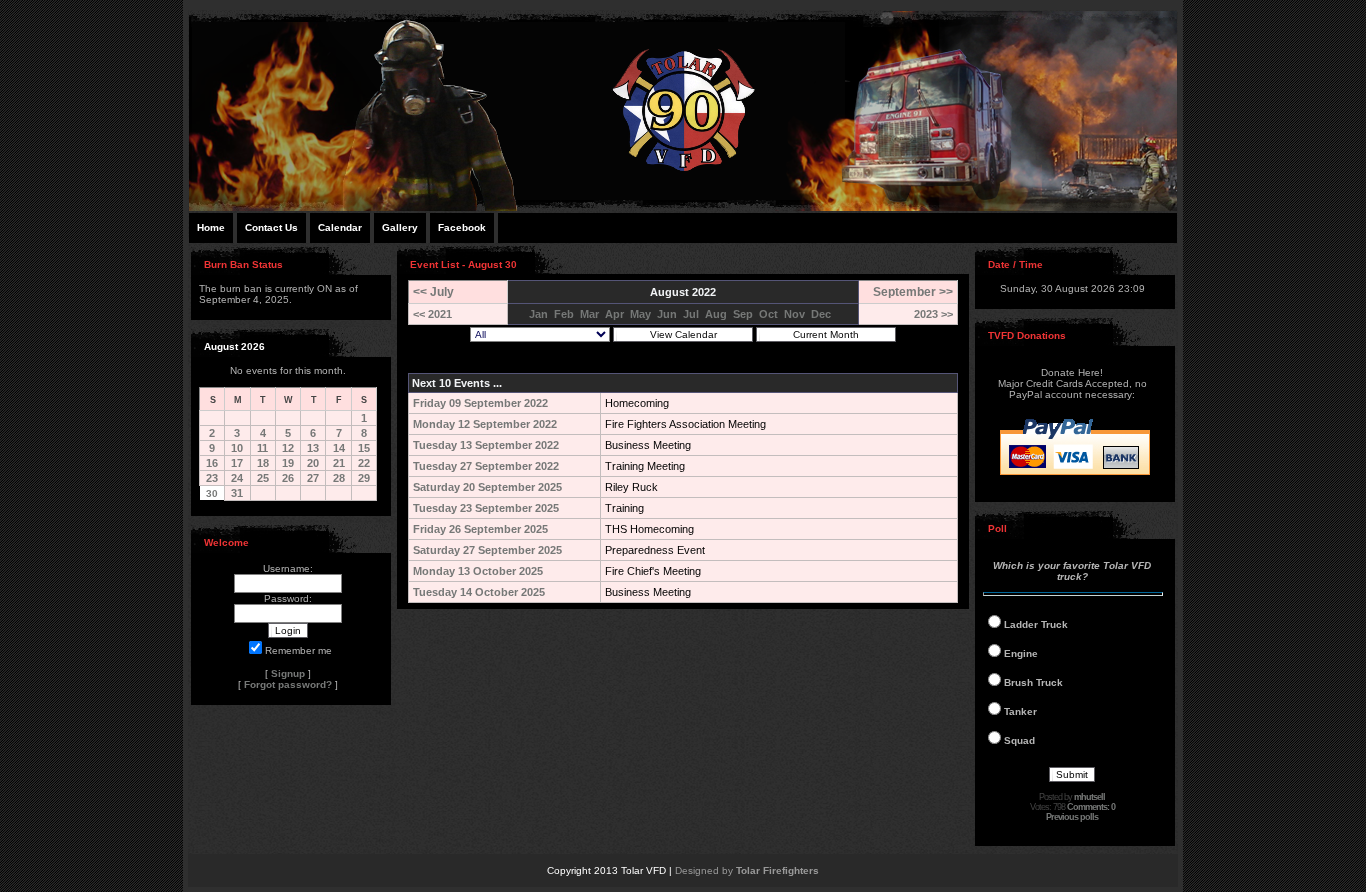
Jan (538, 314)
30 (212, 493)
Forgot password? (288, 684)
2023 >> (933, 314)
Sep (743, 314)
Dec (821, 314)
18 (263, 463)
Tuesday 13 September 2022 (486, 445)
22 (364, 463)
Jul (691, 314)
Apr (614, 314)
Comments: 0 (1091, 807)
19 (288, 463)
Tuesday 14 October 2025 (479, 592)
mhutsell (1089, 797)
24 (237, 478)
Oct (768, 314)
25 (263, 478)
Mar (589, 314)
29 (364, 478)
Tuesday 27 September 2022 (486, 466)
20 (313, 463)
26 (288, 478)
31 (237, 493)
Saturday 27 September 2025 (487, 550)
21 (339, 463)
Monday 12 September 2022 (485, 424)
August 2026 (234, 346)
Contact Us (271, 227)
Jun (667, 314)
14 (339, 448)
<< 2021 (432, 314)
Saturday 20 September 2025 (487, 487)
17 (237, 463)
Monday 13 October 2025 (478, 571)
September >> (913, 292)
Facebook (462, 227)
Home (211, 227)
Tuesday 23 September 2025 (486, 508)
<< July (433, 292)
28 (339, 478)
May (640, 314)
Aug (716, 314)
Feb (564, 314)
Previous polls (1072, 817)
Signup (288, 673)
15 (364, 448)
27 (313, 478)
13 (313, 448)
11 (262, 448)
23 (212, 478)
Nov (794, 314)
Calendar (340, 227)
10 (237, 448)
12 (288, 448)
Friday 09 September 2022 (480, 403)
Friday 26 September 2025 (480, 529)
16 (212, 463)
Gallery (400, 227)
